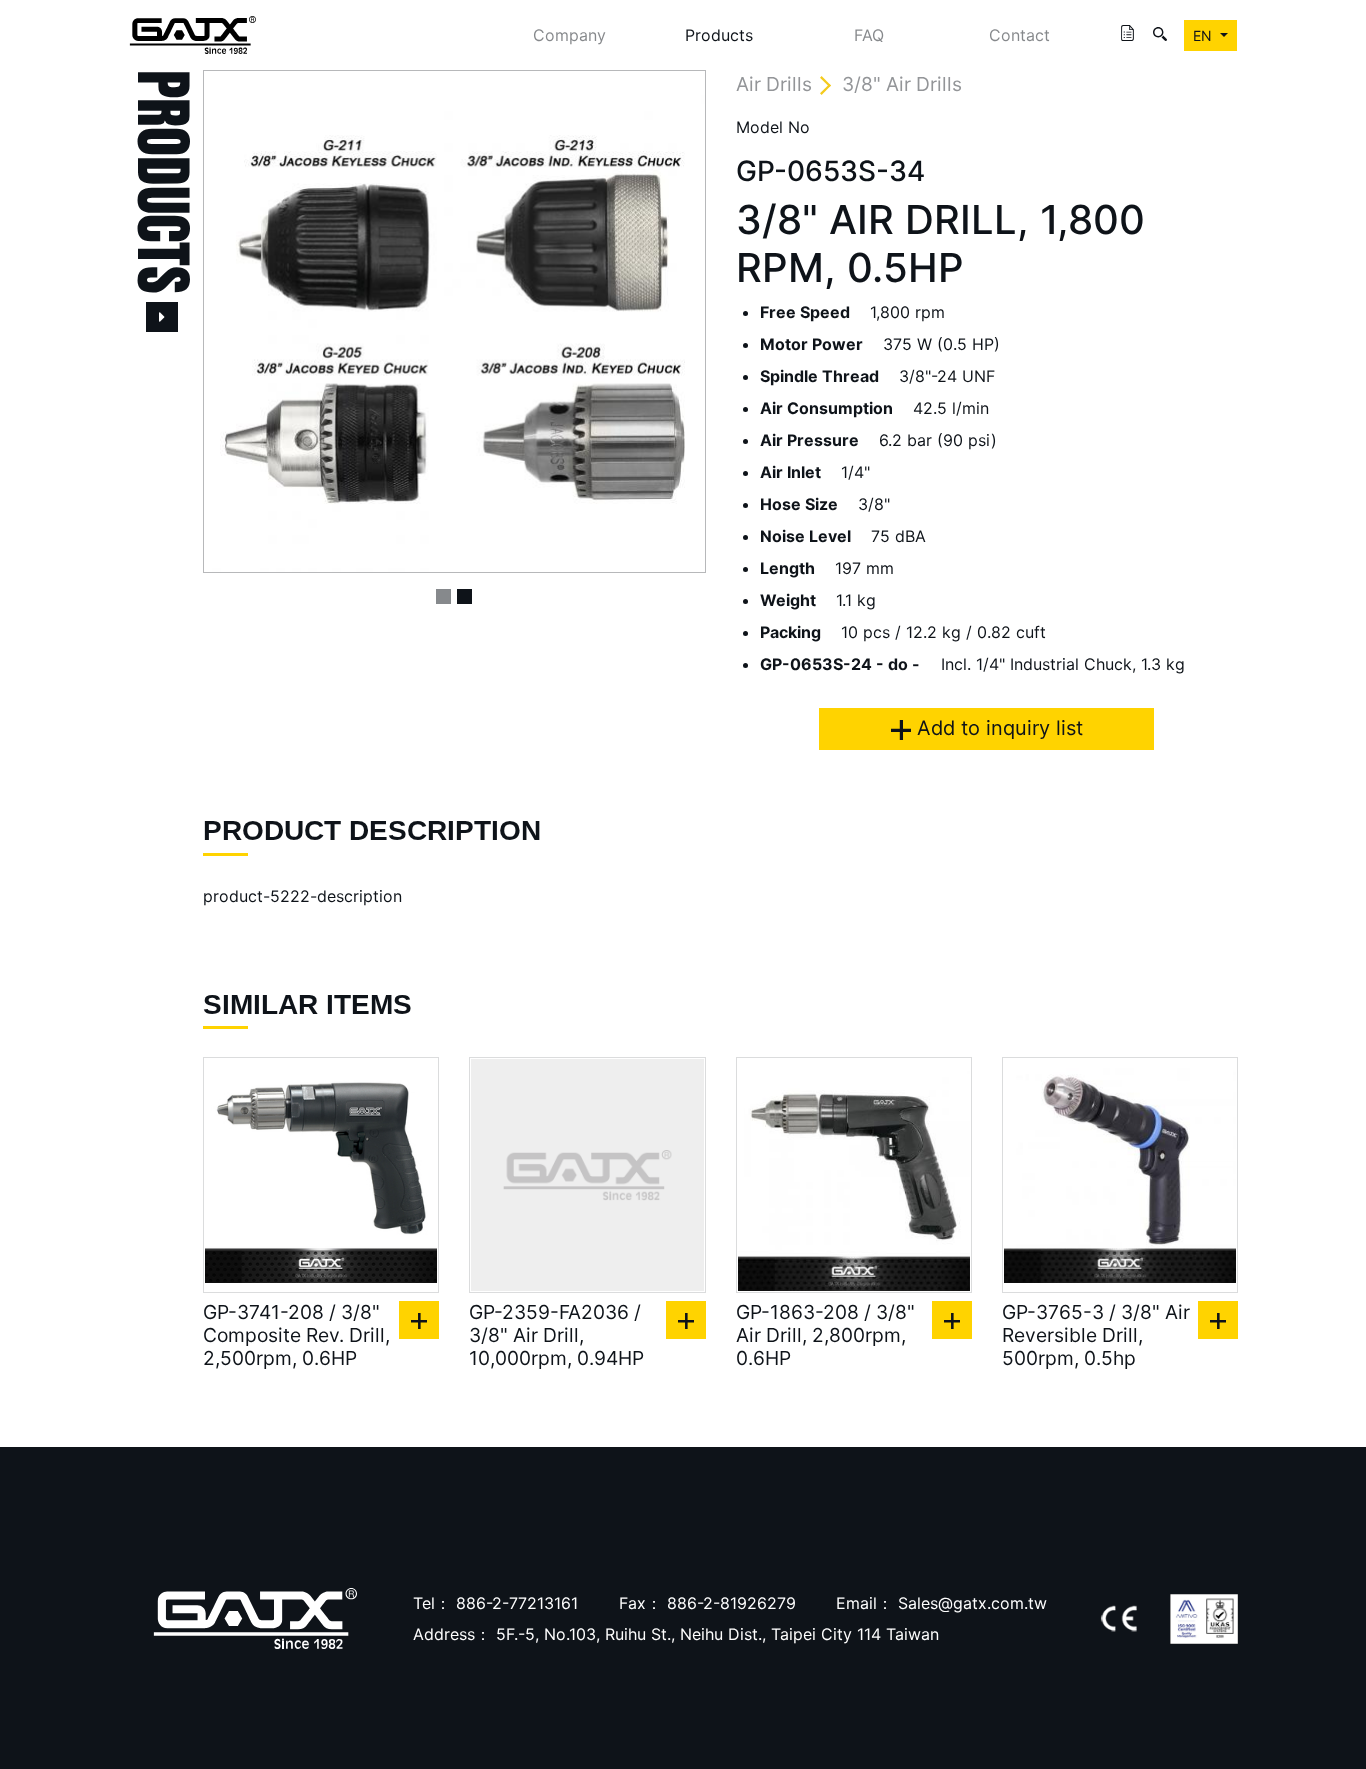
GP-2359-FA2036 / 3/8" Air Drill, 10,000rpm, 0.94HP (556, 1335)
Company (569, 35)
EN (1204, 35)
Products (719, 35)
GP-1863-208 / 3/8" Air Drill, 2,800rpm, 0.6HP (825, 1335)
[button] (240, 321)
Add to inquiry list (997, 728)
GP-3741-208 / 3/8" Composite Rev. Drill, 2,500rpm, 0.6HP (296, 1335)
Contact (1019, 35)
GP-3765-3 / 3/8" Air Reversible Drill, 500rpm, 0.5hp (1096, 1335)
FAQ (869, 35)
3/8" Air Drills (902, 84)
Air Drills (774, 84)
